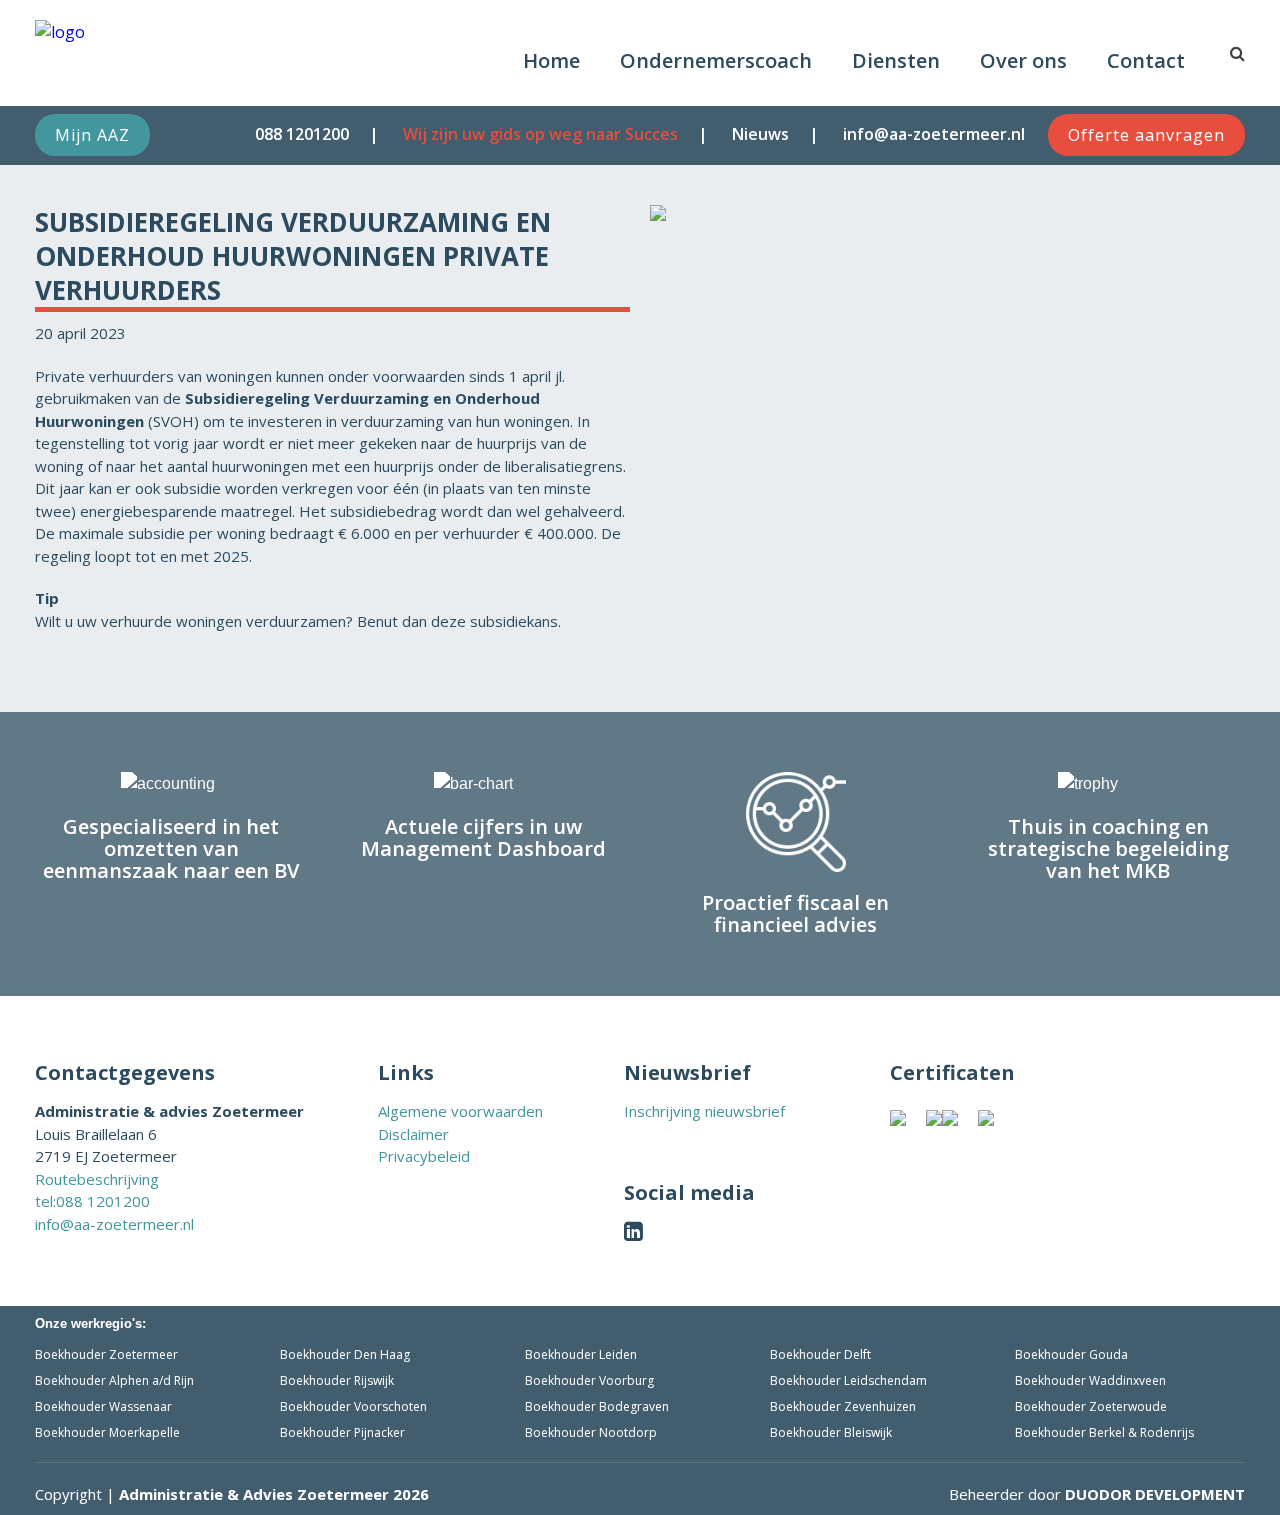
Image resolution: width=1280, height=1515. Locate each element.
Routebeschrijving (97, 1179)
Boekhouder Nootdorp (591, 1432)
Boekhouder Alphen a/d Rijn (114, 1380)
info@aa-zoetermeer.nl (934, 134)
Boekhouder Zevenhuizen (843, 1406)
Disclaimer (413, 1134)
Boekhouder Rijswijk (337, 1380)
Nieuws (760, 134)
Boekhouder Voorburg (589, 1380)
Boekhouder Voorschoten (353, 1406)
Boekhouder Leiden (581, 1354)
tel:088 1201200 (92, 1201)
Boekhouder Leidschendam (848, 1380)
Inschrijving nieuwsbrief (704, 1111)
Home (551, 60)
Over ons (1023, 60)
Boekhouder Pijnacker (342, 1432)
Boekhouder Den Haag (345, 1354)
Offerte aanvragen (1146, 135)
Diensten (896, 60)
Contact (1146, 60)
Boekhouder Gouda (1071, 1354)
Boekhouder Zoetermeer (106, 1354)
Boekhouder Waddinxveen (1090, 1380)
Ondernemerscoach (716, 60)
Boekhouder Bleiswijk (831, 1432)
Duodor (1155, 1494)
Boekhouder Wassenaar (103, 1406)
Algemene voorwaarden (460, 1111)
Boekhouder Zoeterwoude (1091, 1406)
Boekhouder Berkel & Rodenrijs (1104, 1432)
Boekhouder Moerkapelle (107, 1432)
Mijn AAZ (92, 135)
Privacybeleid (424, 1156)
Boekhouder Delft (820, 1354)
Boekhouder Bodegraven (597, 1406)
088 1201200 (302, 134)
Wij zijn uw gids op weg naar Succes (540, 134)
